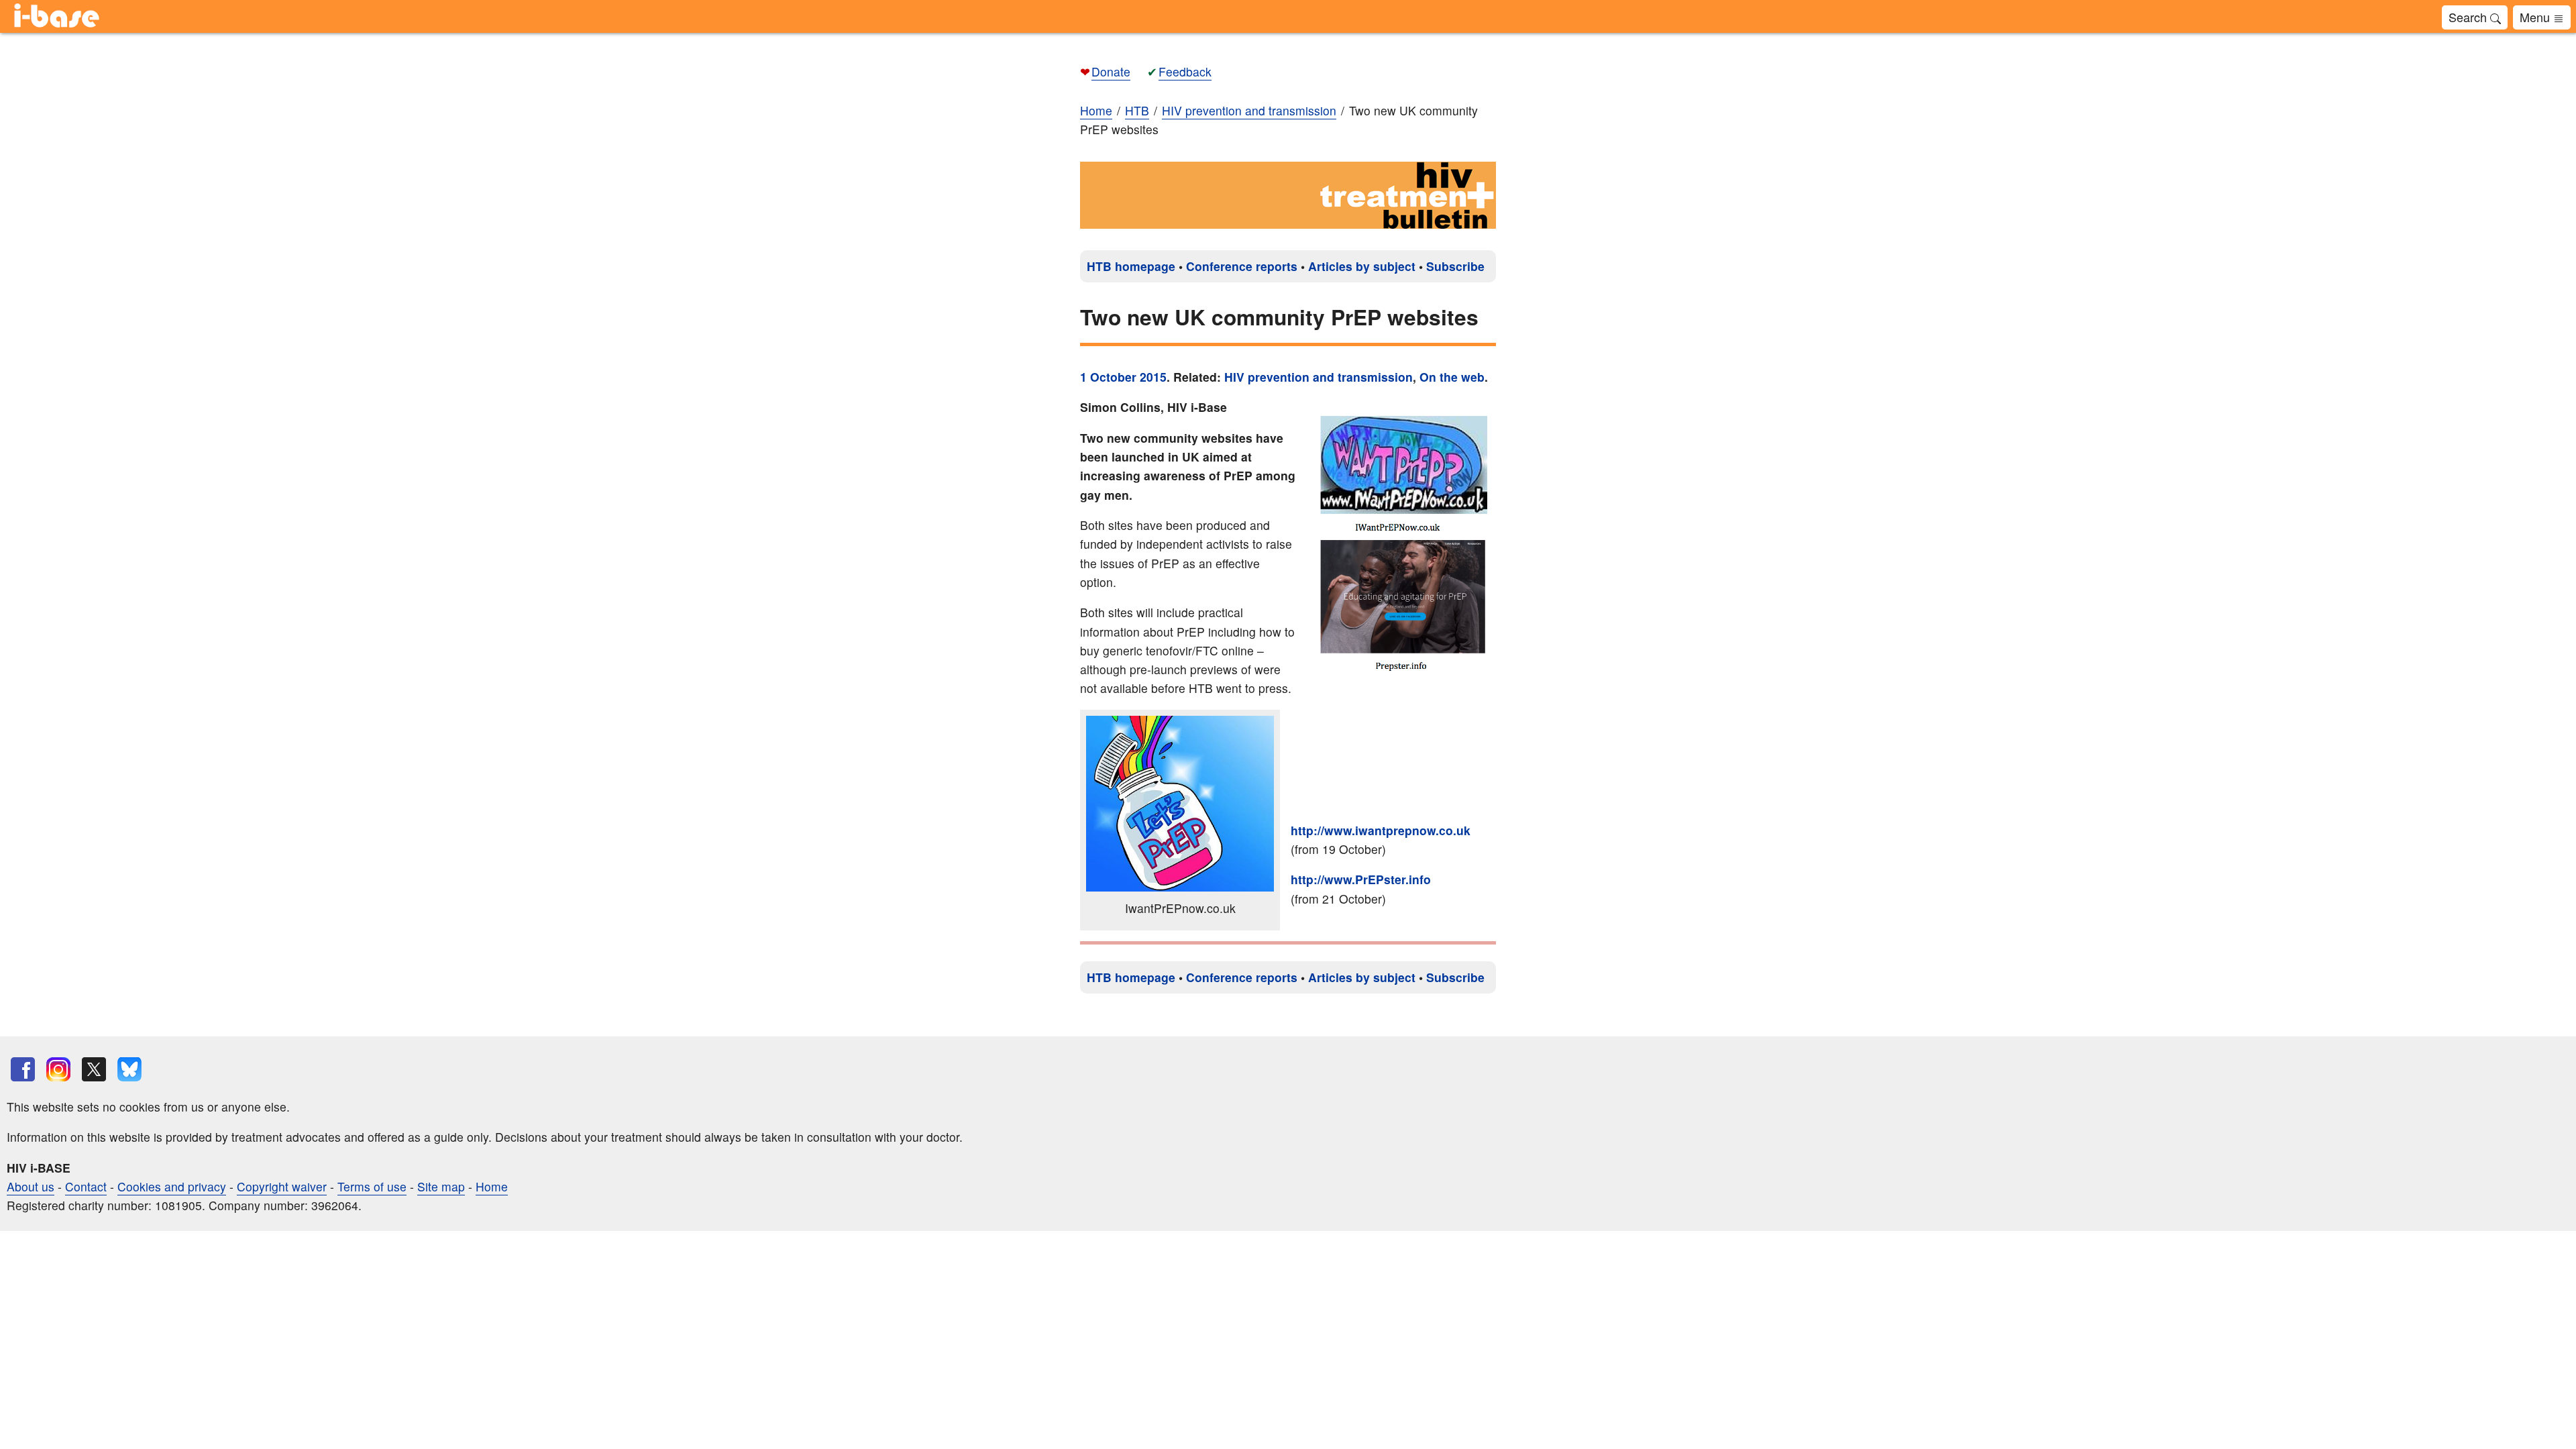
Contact (86, 1186)
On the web (1452, 377)
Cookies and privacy (172, 1186)
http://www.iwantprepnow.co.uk (1381, 830)
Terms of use (372, 1186)
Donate (1111, 71)
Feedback (1185, 71)
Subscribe (1455, 266)
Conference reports (1242, 266)
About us (31, 1186)
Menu (2536, 17)
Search (2469, 17)
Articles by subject (1362, 266)
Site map (441, 1186)
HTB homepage (1131, 266)
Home (1096, 110)
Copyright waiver (282, 1186)
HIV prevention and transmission (1319, 377)
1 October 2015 (1123, 377)
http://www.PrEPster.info (1361, 879)
